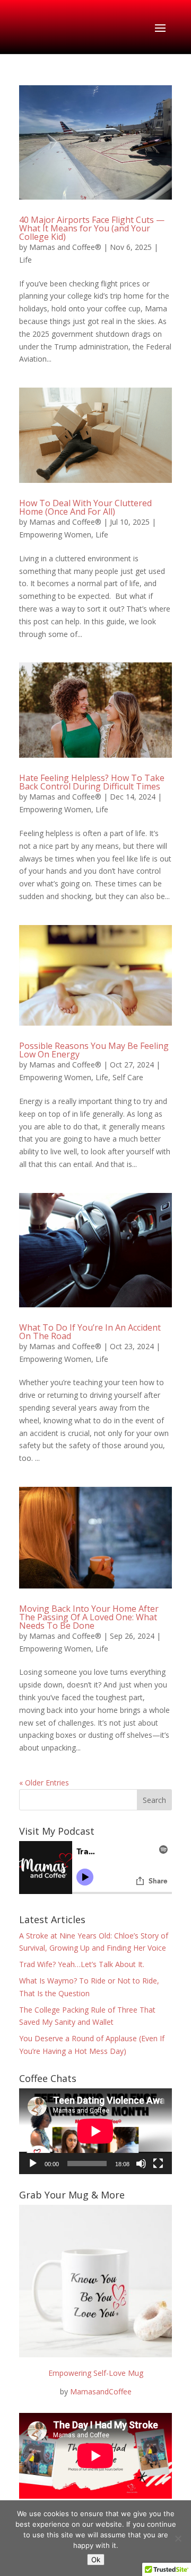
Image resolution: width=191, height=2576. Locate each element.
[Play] (33, 2164)
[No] (178, 2538)
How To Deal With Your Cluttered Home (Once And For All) (85, 507)
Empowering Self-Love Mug (96, 2373)
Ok (96, 2560)
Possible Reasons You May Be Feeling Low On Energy (94, 1050)
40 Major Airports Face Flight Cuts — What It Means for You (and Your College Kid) (92, 228)
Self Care (128, 1077)
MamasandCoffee (101, 2391)
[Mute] (141, 2164)
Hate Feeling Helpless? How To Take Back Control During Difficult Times (92, 782)
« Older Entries (44, 1783)
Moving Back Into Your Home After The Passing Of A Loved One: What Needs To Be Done (89, 1617)
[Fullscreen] (158, 2164)
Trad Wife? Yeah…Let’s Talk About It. (82, 1964)
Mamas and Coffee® (65, 247)
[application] (95, 2131)
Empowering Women (55, 535)
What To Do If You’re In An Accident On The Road (90, 1332)
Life (25, 260)
